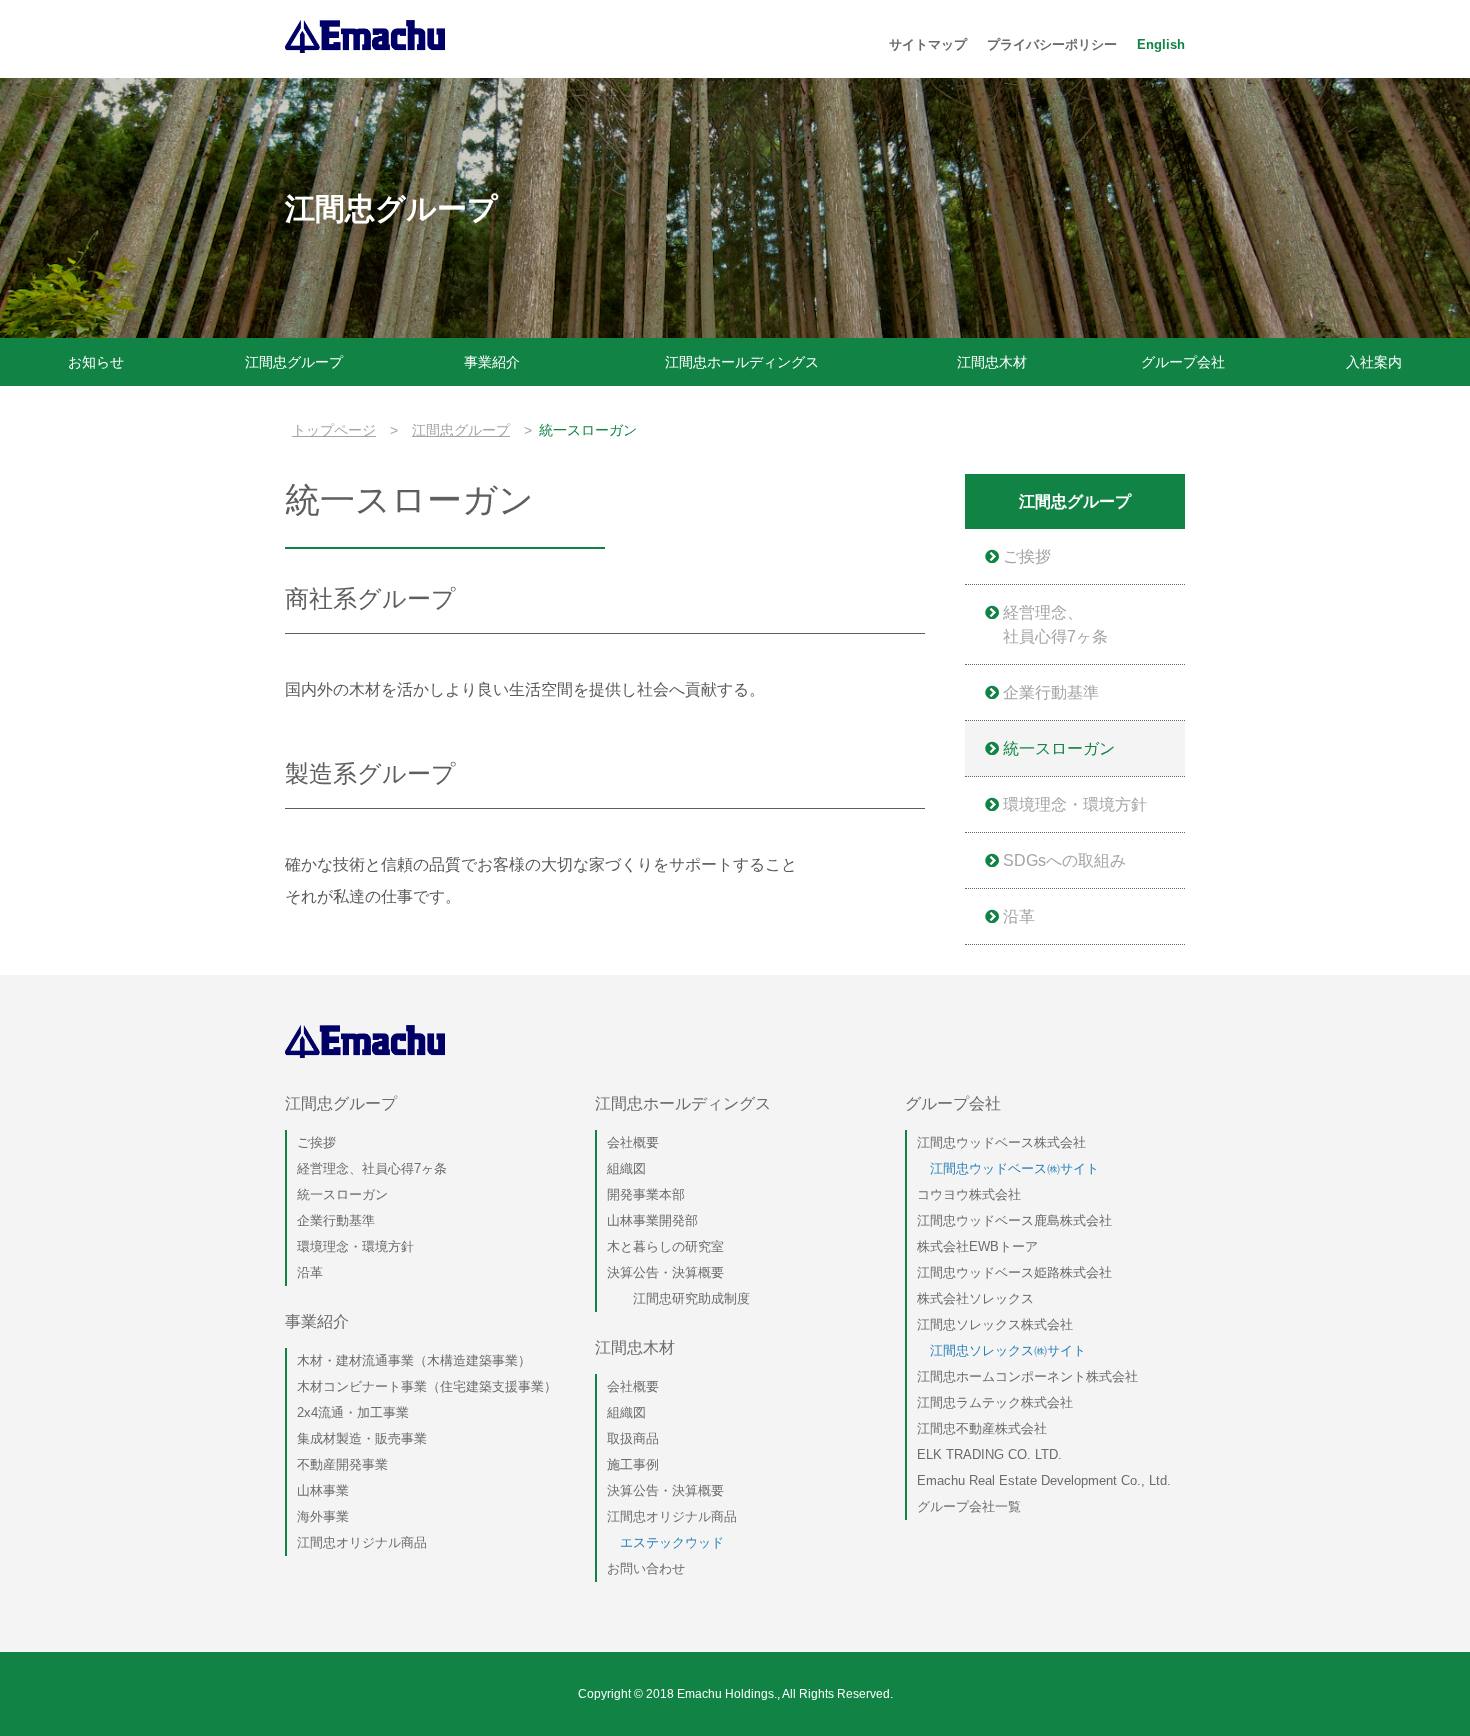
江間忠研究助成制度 (678, 1298)
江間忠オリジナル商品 (362, 1542)
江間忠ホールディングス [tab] (742, 362)
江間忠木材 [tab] (992, 362)
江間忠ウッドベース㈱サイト (1008, 1168)
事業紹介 (317, 1321)
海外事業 (323, 1516)
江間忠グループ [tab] (294, 362)
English (1161, 44)
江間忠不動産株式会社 (982, 1428)
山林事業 (323, 1490)
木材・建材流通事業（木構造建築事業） (414, 1360)
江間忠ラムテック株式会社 (995, 1402)
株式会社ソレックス (975, 1298)
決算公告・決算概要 (665, 1272)
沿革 (1017, 916)
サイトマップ (928, 44)
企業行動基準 (1049, 692)
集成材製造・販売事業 (362, 1438)
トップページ (334, 430)
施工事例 (633, 1464)
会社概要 (633, 1142)
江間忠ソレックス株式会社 (995, 1324)
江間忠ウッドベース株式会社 (1001, 1142)
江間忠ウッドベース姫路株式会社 (1014, 1272)
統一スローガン (1057, 748)
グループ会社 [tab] (1183, 362)
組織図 (626, 1168)
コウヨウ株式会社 (969, 1194)
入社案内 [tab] (1374, 362)
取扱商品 (633, 1438)
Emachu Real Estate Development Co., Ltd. (1044, 1480)
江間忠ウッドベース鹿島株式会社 (1014, 1220)
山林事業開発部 (652, 1220)
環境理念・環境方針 (1073, 804)
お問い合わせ (646, 1568)
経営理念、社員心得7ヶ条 (1053, 624)
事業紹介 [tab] (492, 362)
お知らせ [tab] (96, 362)
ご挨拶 (1025, 556)
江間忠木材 (635, 1347)
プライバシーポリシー (1052, 44)
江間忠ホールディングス (683, 1103)
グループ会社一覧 (969, 1506)
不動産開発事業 (342, 1464)
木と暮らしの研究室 (665, 1246)
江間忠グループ (461, 430)
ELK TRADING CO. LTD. (989, 1454)
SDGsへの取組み (1062, 860)
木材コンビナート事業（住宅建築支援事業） (427, 1386)
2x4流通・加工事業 (353, 1412)
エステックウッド (665, 1542)
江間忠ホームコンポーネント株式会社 (1027, 1376)
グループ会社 (953, 1103)
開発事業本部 (646, 1194)
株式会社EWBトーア (977, 1246)
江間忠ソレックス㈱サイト (1001, 1350)
